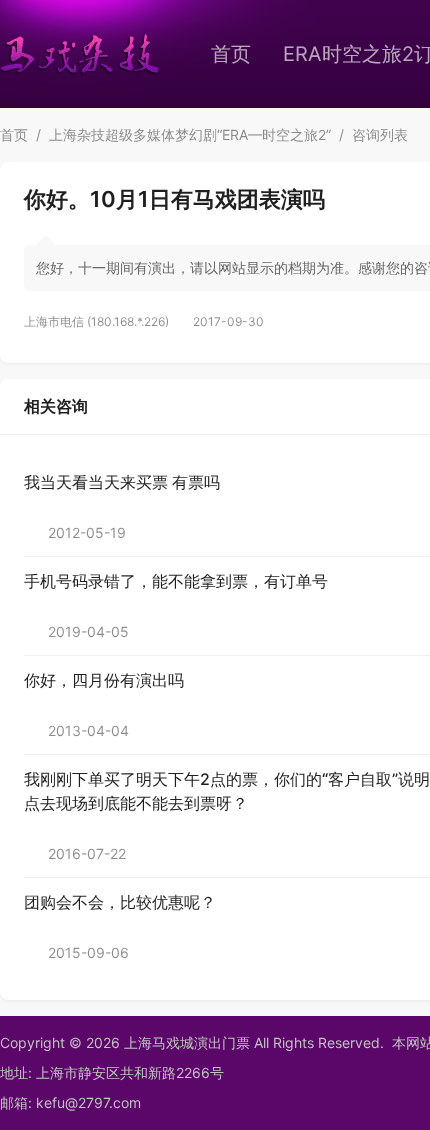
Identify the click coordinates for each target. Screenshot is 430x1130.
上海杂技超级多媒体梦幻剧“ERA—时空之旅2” (190, 134)
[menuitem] (231, 54)
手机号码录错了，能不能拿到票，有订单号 (176, 581)
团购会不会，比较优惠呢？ (120, 902)
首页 (231, 54)
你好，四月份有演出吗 (104, 680)
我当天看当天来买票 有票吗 (122, 482)
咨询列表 (380, 134)
